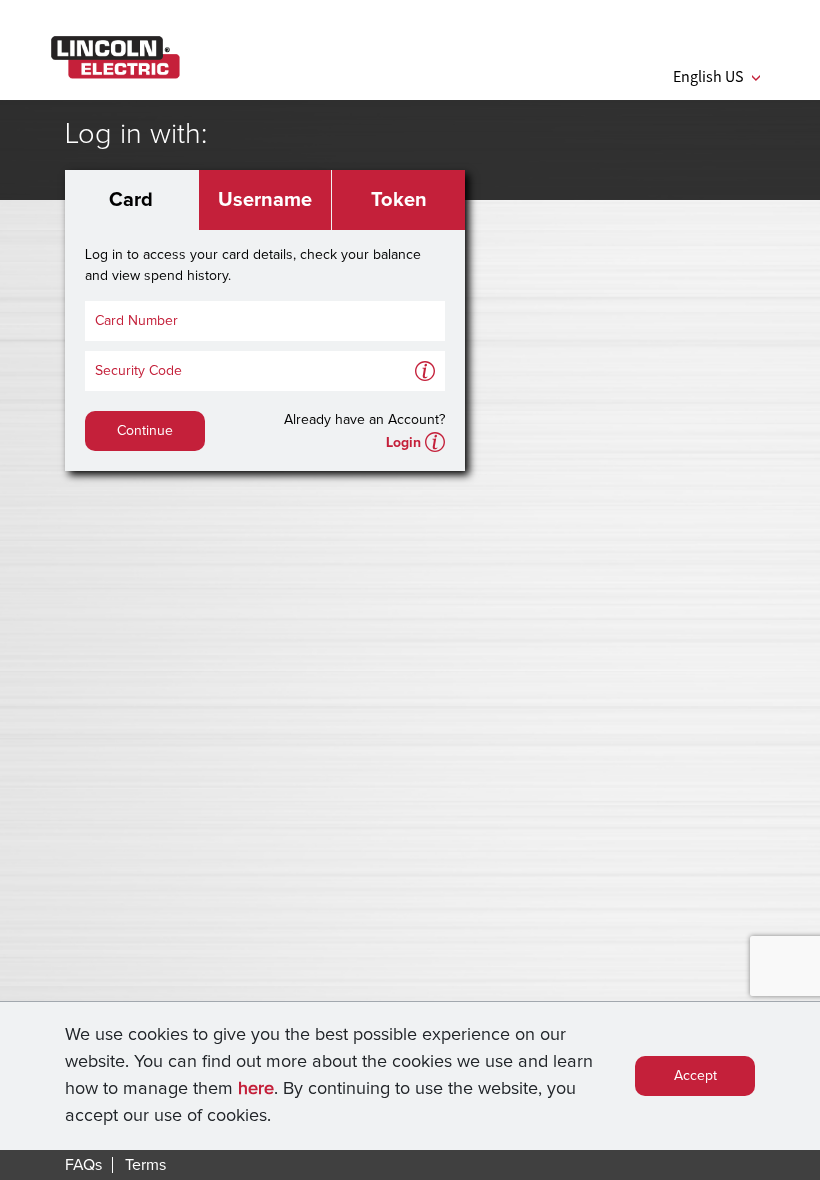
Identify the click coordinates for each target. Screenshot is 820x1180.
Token (399, 200)
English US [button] (716, 76)
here (256, 1089)
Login (403, 443)
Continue (145, 431)
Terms (145, 1165)
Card (131, 200)
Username (265, 200)
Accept (695, 1076)
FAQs (83, 1165)
